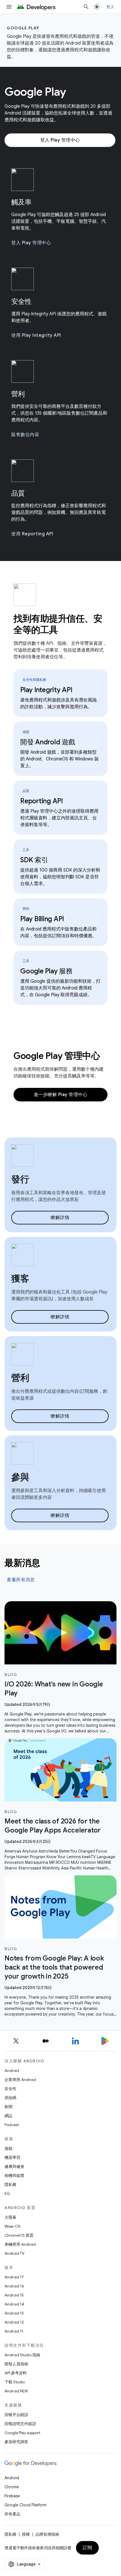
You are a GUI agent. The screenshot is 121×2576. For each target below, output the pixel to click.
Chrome (12, 2487)
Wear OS (13, 2226)
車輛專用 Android (20, 2244)
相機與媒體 (14, 2175)
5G (7, 2194)
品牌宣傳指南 (47, 2534)
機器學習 (12, 2157)
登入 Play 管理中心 (60, 140)
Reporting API (42, 801)
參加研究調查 (16, 2442)
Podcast (12, 2125)
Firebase (12, 2496)
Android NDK (16, 2391)
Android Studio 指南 (22, 2355)
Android (12, 2071)
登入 (110, 7)
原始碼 (10, 2098)
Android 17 (14, 2277)
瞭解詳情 (60, 1218)
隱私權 (10, 2185)
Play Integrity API (46, 690)
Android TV (14, 2253)
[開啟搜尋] (86, 7)
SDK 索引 (34, 860)
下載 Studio (15, 2382)
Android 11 (14, 2331)
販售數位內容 (25, 435)
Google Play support (22, 2433)
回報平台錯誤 (16, 2415)
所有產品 (12, 2514)
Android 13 (14, 2313)
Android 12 (14, 2322)
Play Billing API (42, 919)
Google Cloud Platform (25, 2505)
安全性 (10, 2089)
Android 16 (14, 2286)
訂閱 (87, 2548)
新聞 (8, 2107)
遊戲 (8, 2148)
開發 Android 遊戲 (48, 742)
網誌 (8, 2116)
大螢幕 (10, 2217)
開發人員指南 (16, 2364)
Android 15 (14, 2295)
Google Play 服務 (46, 971)
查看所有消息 (21, 1580)
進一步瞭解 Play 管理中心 (61, 1095)
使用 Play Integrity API (36, 335)
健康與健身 (14, 2166)
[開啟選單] (9, 7)
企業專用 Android (20, 2080)
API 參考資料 (16, 2373)
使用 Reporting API (32, 534)
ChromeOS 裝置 (19, 2235)
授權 (26, 2534)
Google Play (23, 28)
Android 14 (14, 2304)
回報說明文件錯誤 (20, 2424)
